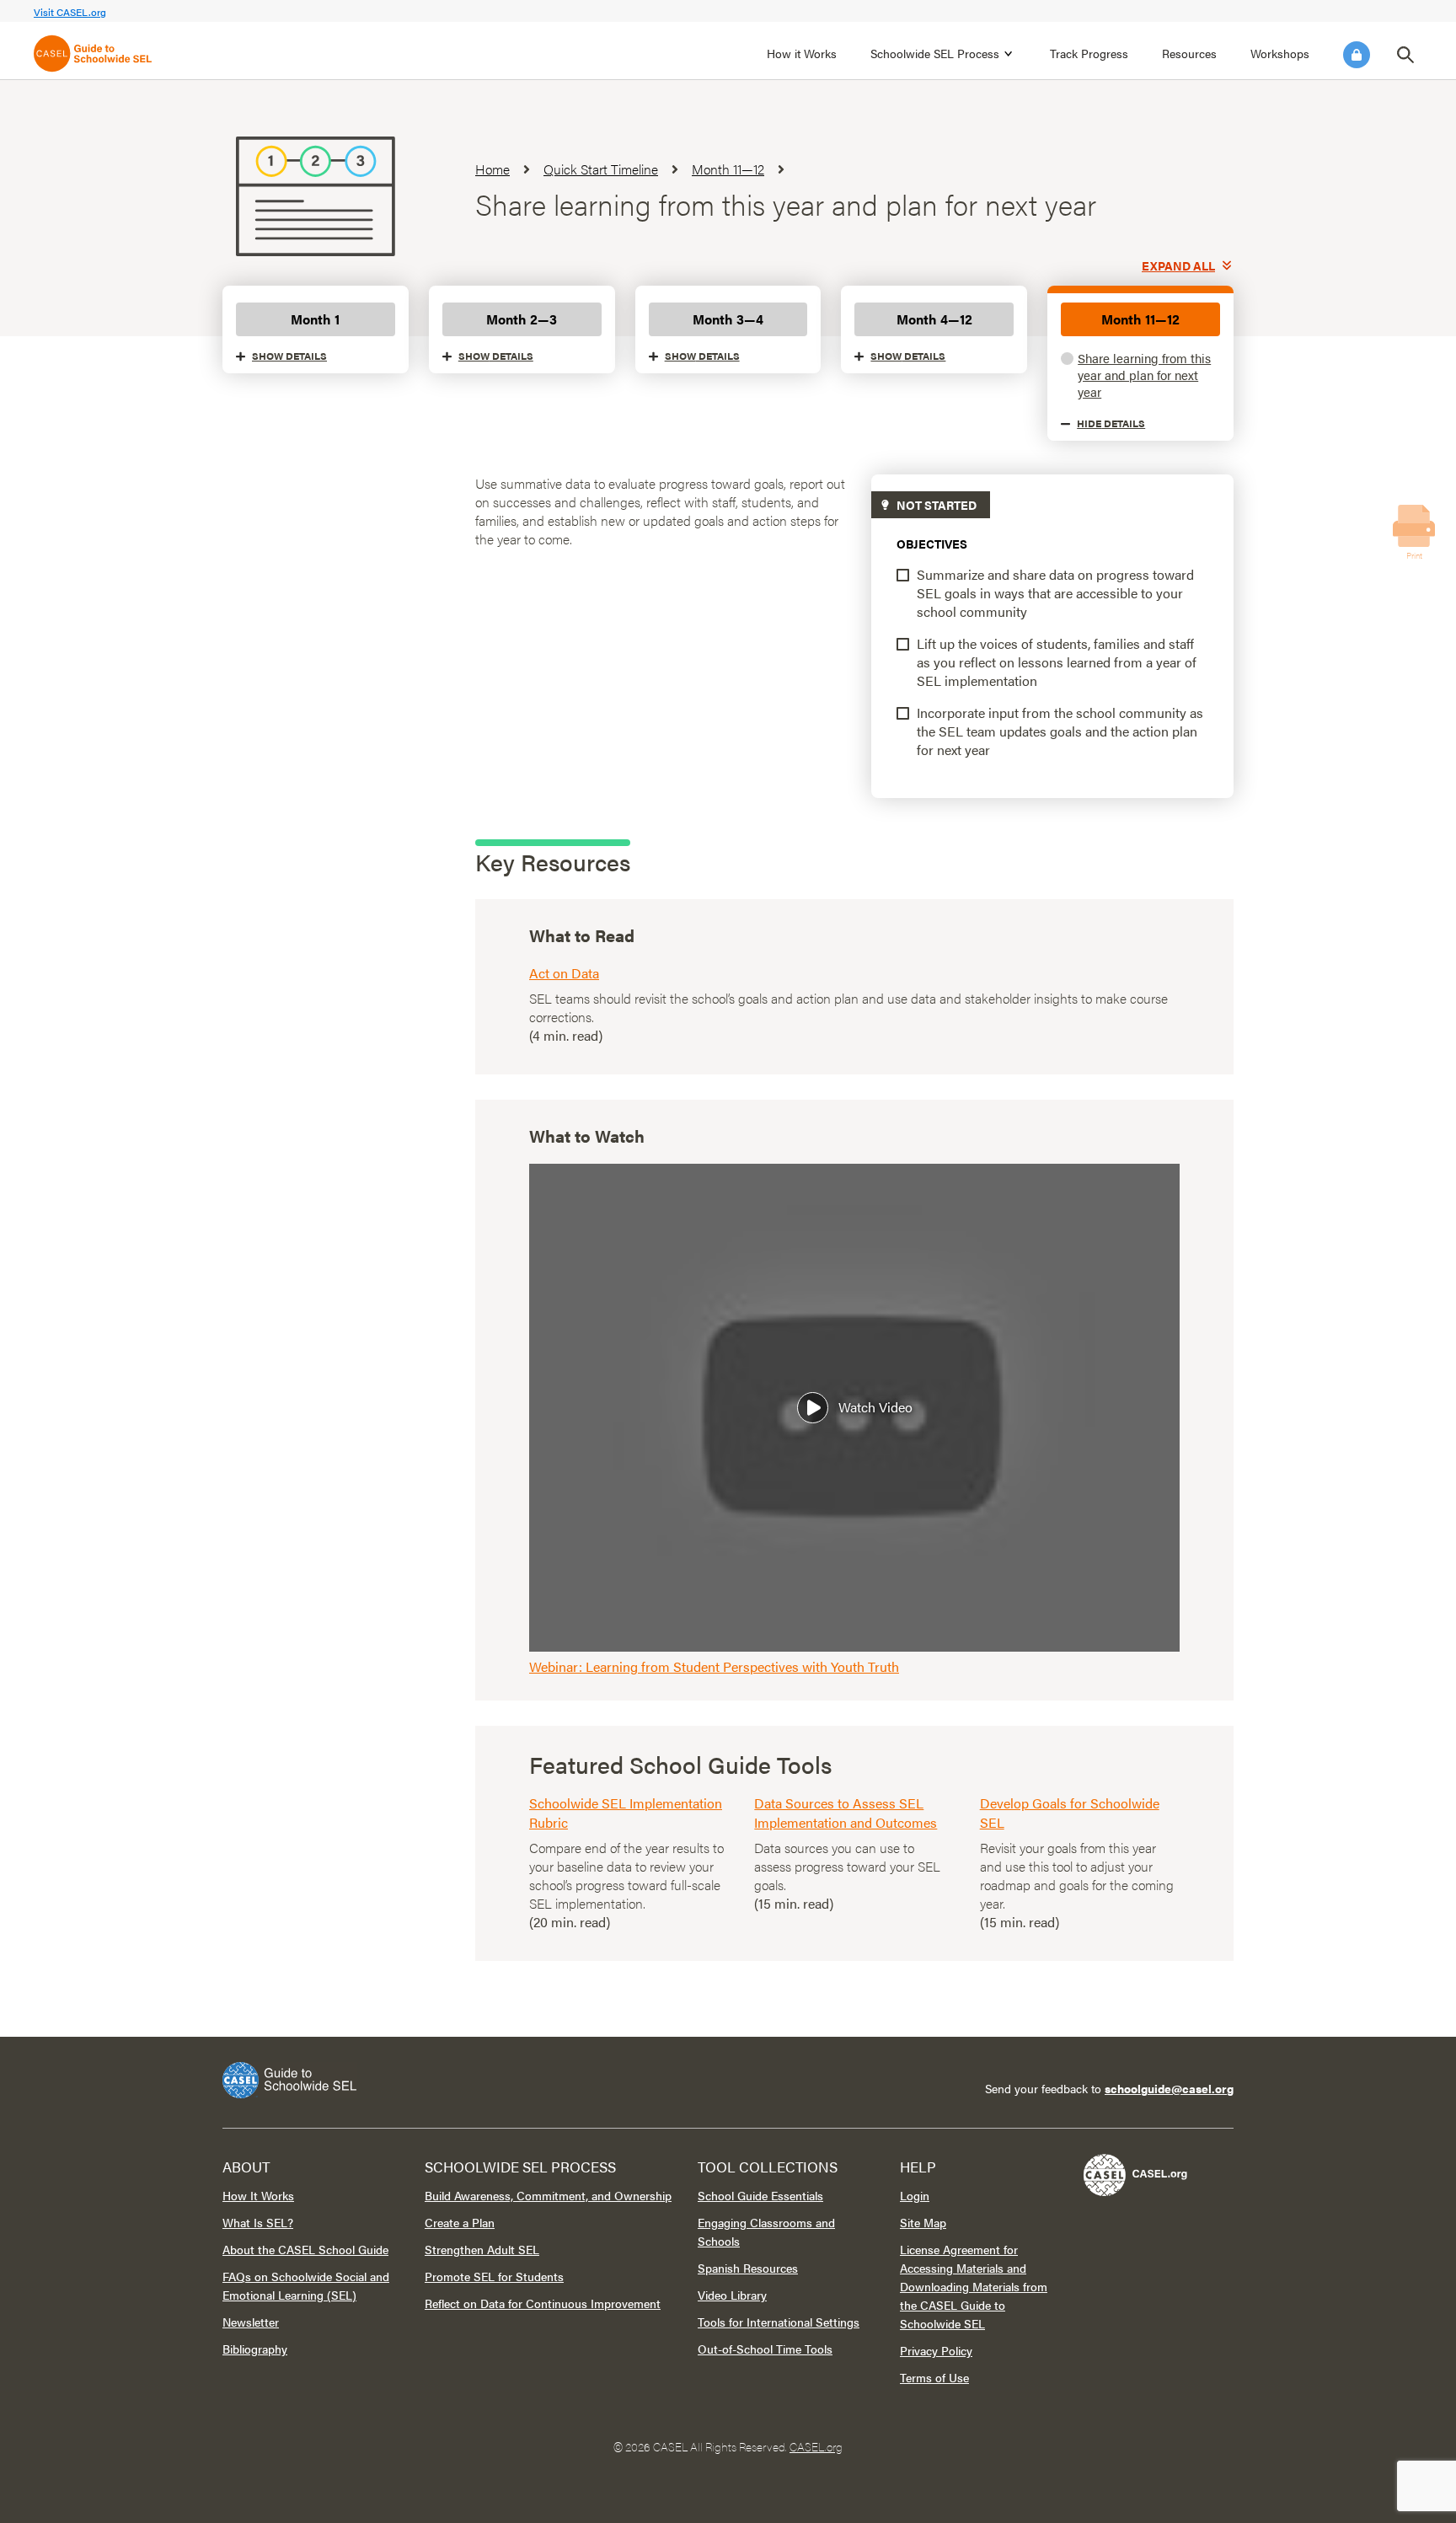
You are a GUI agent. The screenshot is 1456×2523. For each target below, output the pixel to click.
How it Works (802, 53)
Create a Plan (460, 2222)
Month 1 (315, 319)
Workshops (1280, 53)
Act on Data (564, 973)
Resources (1189, 53)
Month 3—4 (728, 319)
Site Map (923, 2222)
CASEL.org (816, 2446)
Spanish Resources (748, 2268)
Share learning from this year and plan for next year (1144, 375)
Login (1357, 55)
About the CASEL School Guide (305, 2249)
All (1178, 265)
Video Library (732, 2295)
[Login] (1357, 55)
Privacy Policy (936, 2350)
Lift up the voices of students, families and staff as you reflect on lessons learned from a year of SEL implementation (1057, 662)
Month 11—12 (1140, 319)
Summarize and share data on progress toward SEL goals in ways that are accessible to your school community (1055, 593)
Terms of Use (934, 2377)
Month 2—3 (522, 319)
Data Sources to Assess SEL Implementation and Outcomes (846, 1813)
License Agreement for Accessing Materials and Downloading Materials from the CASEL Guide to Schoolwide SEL (974, 2286)
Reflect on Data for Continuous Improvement (543, 2303)
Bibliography (255, 2349)
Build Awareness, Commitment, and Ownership (548, 2195)
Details (289, 356)
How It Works (258, 2195)
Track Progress (1089, 53)
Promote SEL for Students (494, 2276)
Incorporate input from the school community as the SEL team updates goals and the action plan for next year (1060, 731)
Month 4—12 (934, 319)
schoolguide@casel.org (1169, 2088)
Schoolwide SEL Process (935, 53)
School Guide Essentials (760, 2195)
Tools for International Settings (779, 2322)
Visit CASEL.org (70, 12)
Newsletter (251, 2322)
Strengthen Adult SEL (482, 2249)
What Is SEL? (258, 2222)
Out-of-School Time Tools (765, 2349)
